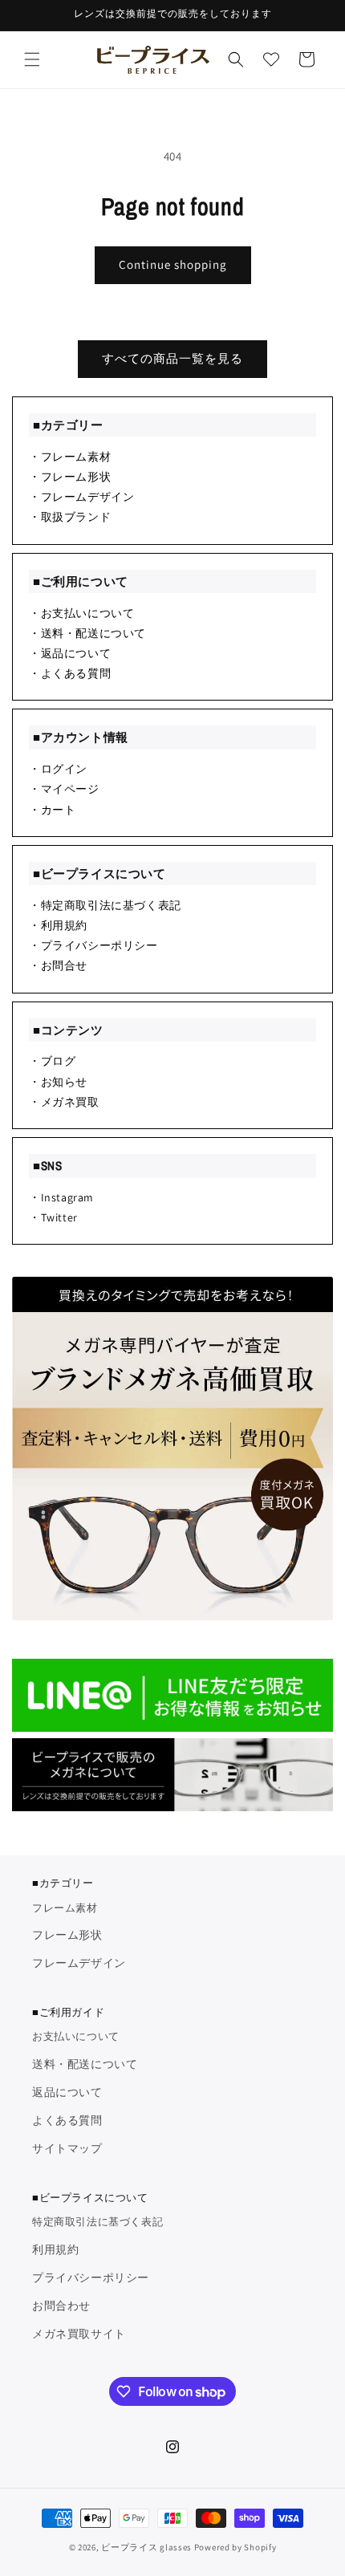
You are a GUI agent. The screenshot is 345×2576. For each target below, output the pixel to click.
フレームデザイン (79, 1963)
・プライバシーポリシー (93, 945)
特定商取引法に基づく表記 (97, 2222)
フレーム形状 (67, 1935)
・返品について (70, 653)
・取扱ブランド (70, 517)
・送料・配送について (87, 633)
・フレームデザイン (81, 497)
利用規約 (55, 2249)
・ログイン (58, 769)
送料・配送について (85, 2064)
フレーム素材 (65, 1908)
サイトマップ (67, 2148)
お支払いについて (76, 2036)
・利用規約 (58, 925)
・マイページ (64, 789)
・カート (52, 810)
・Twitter (53, 1217)
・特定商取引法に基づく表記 (105, 905)
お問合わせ (61, 2306)
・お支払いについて (81, 613)
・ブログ (52, 1061)
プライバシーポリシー (91, 2277)
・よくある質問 (70, 673)
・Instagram (61, 1197)
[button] (32, 59)
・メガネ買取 (64, 1102)
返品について (67, 2092)
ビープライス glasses (146, 2547)
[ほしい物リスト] (271, 59)
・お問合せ (58, 965)
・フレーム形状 (70, 477)
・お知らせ (58, 1082)
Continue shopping (173, 264)
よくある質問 (67, 2120)
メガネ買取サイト (79, 2334)
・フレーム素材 (70, 457)
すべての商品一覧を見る (172, 358)
